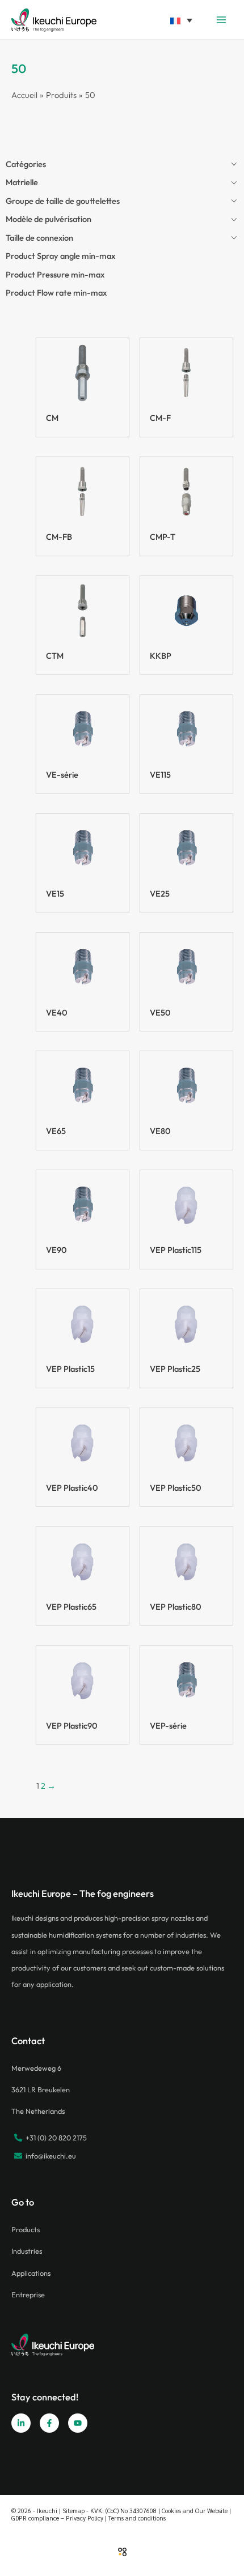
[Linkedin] (21, 2423)
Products (26, 2229)
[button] (181, 20)
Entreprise (28, 2294)
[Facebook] (49, 2423)
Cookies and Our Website (195, 2511)
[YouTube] (78, 2423)
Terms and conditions (137, 2518)
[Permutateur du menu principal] (221, 20)
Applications (31, 2273)
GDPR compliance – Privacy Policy (57, 2518)
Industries (27, 2251)
